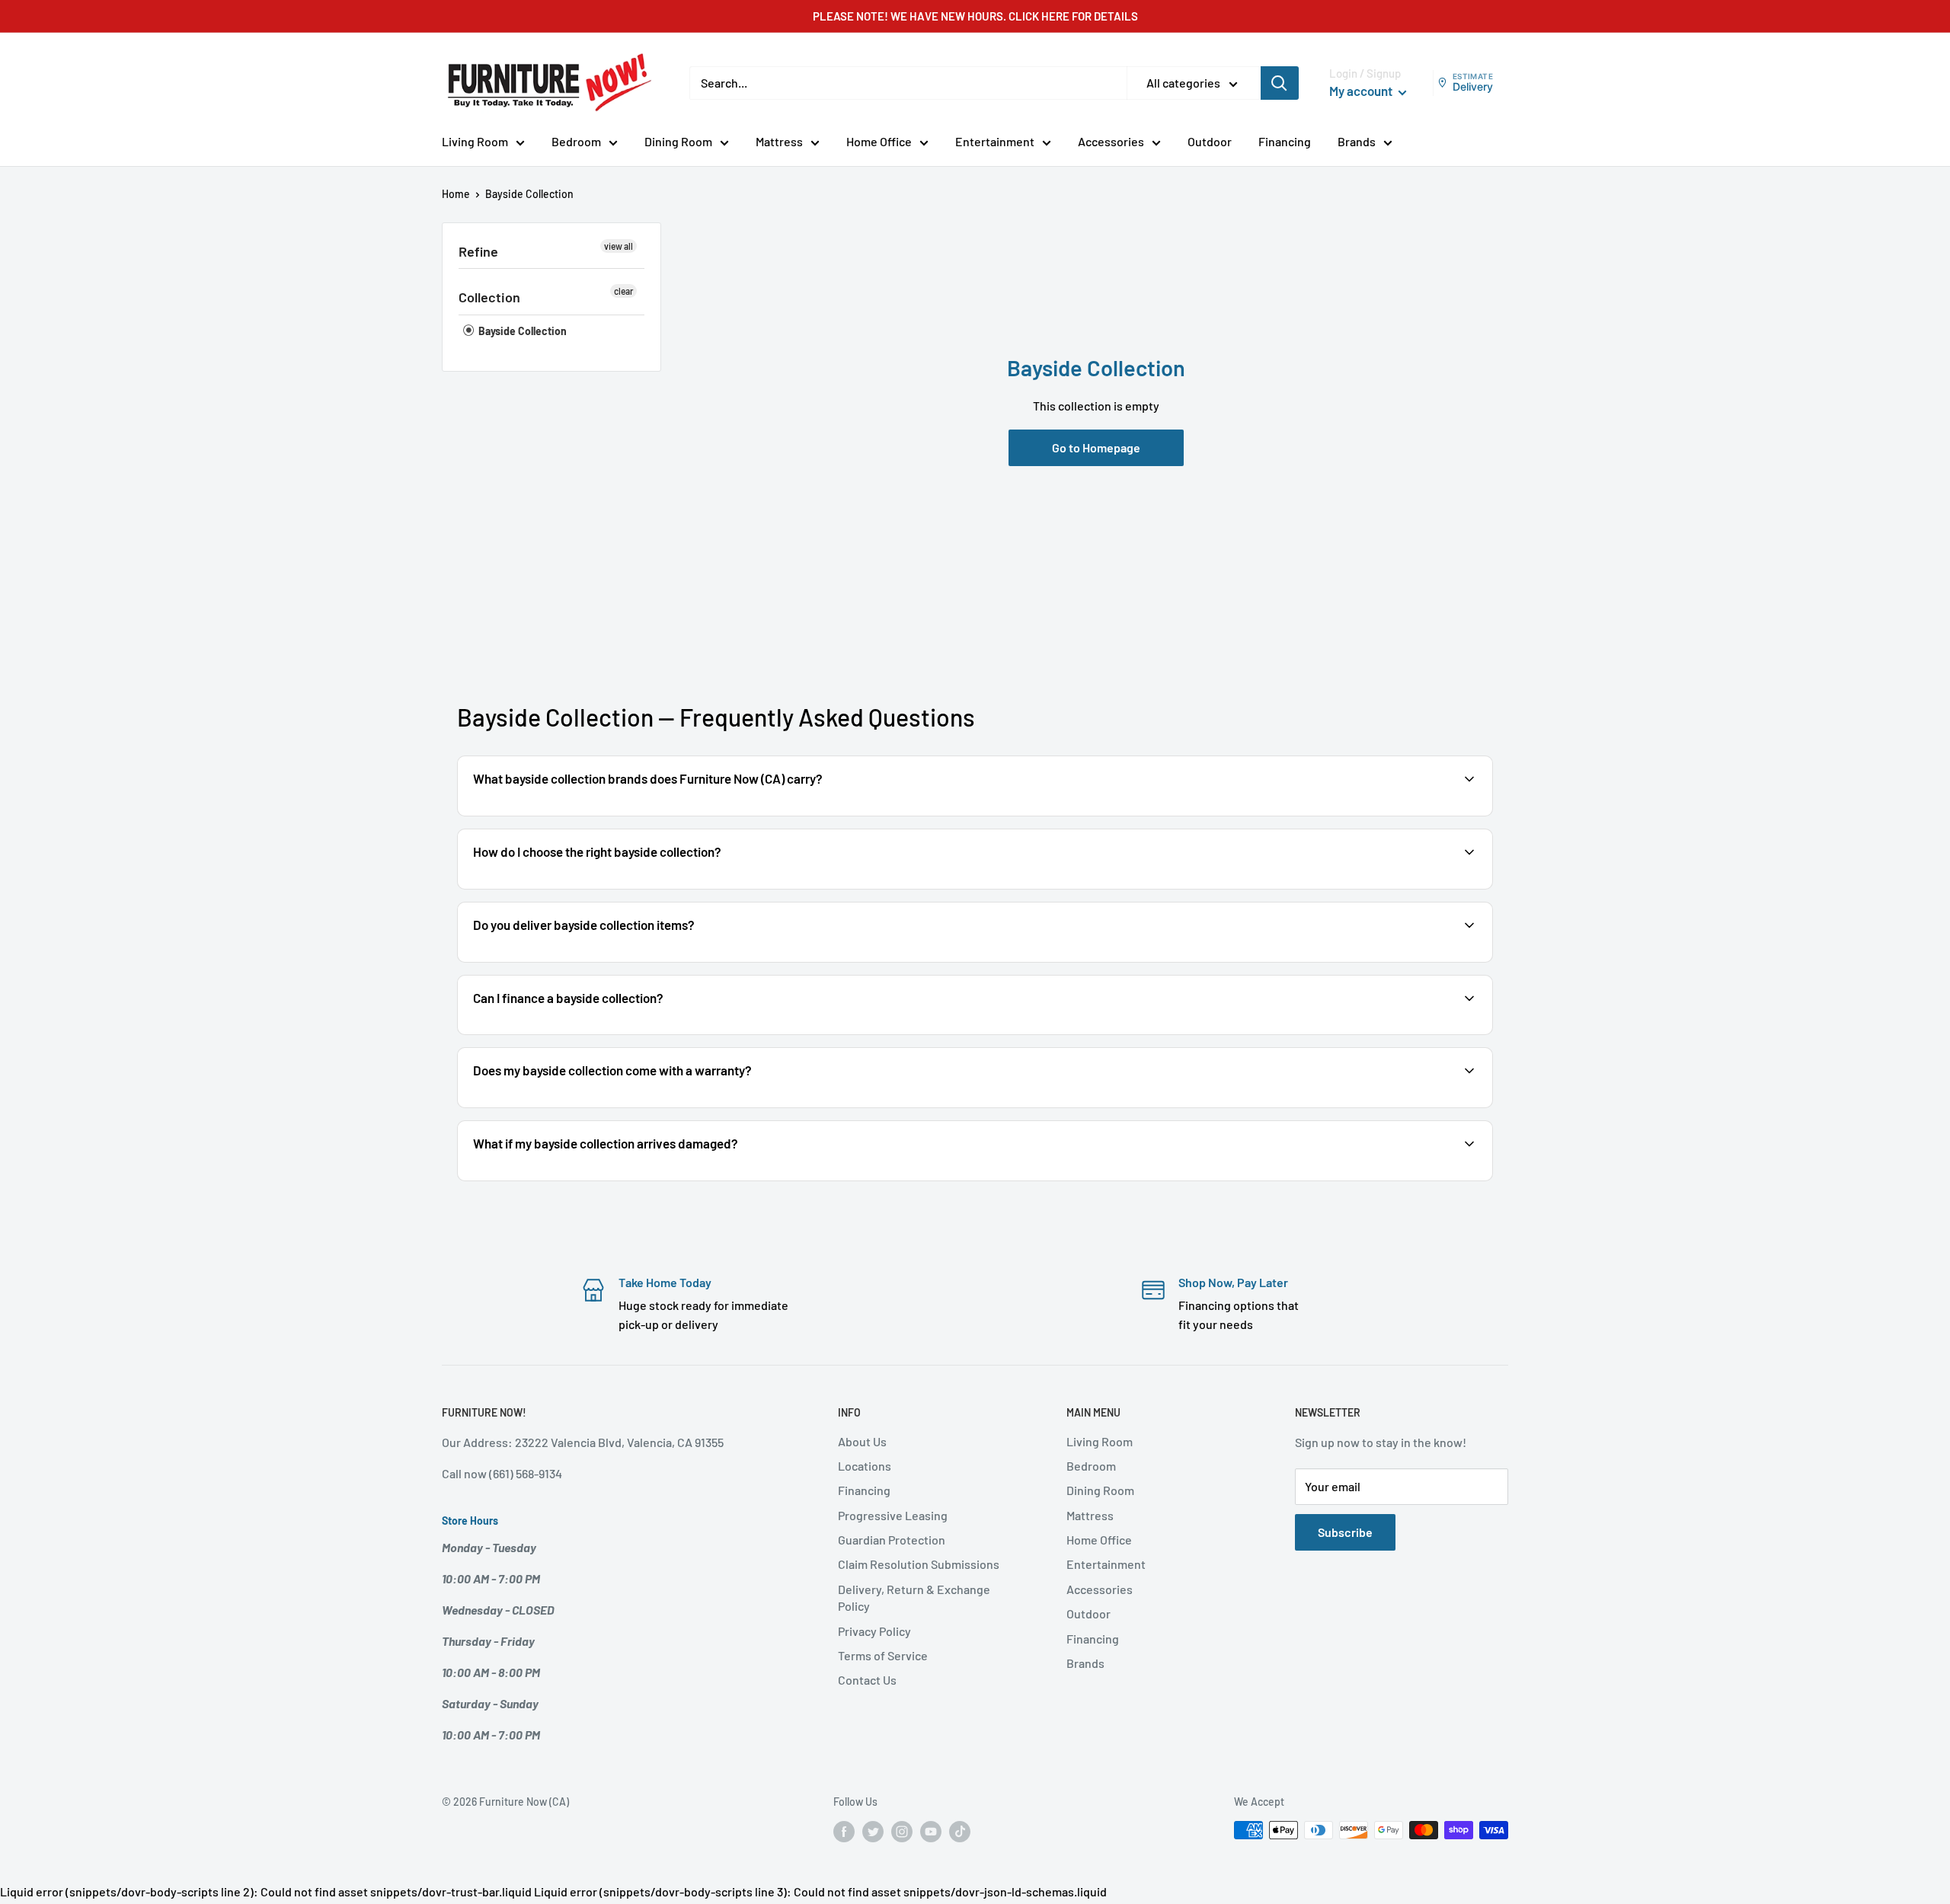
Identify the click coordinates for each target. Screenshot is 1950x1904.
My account (1362, 91)
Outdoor (1210, 141)
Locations (865, 1466)
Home (456, 194)
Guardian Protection (892, 1540)
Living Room (475, 141)
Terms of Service (883, 1655)
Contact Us (867, 1680)
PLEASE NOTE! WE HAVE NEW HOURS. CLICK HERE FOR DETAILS (975, 16)
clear (623, 291)
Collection (489, 297)
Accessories (1111, 141)
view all (619, 246)
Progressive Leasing (893, 1515)
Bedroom (576, 141)
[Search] (1280, 83)
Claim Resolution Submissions (919, 1564)
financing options (592, 1033)
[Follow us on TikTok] (960, 1832)
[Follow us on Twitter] (873, 1832)
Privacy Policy (874, 1631)
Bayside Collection (521, 331)
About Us (862, 1441)
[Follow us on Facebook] (844, 1832)
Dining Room (678, 141)
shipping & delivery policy (1327, 961)
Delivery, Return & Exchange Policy (914, 1597)
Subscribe (1345, 1532)
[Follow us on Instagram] (902, 1832)
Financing (1285, 141)
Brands (1357, 141)
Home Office (879, 141)
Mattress (779, 141)
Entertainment (995, 141)
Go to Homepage (1096, 447)
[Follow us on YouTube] (931, 1832)
